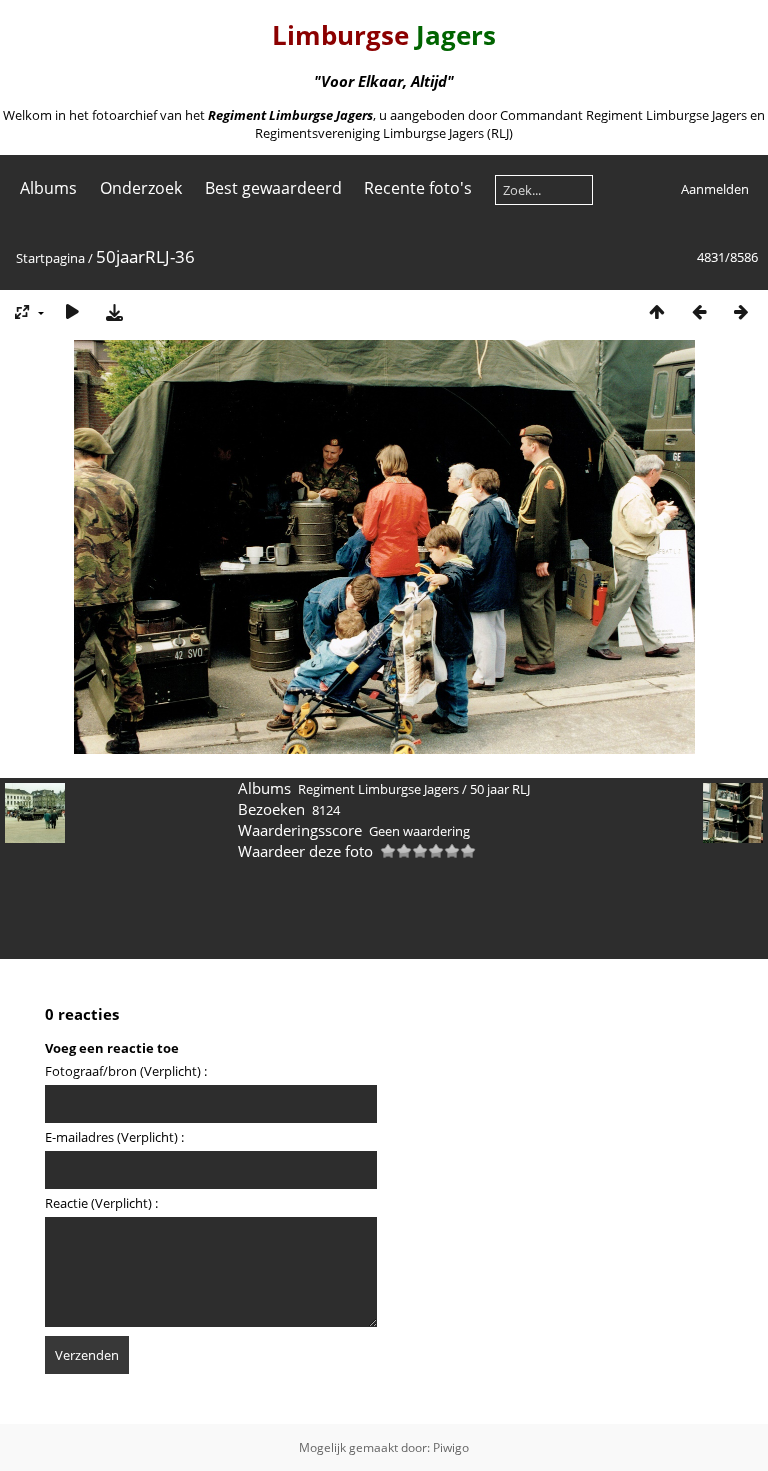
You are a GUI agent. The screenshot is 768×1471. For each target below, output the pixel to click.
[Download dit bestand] (114, 311)
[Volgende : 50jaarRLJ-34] (741, 311)
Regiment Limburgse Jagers (378, 789)
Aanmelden (715, 189)
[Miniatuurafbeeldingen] (657, 311)
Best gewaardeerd (273, 188)
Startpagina (50, 258)
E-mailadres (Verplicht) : (114, 1137)
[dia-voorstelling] (72, 311)
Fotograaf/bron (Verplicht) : (126, 1071)
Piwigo (451, 1447)
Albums (48, 188)
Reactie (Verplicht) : (101, 1203)
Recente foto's (418, 188)
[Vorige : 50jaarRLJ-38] (699, 311)
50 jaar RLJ (500, 789)
